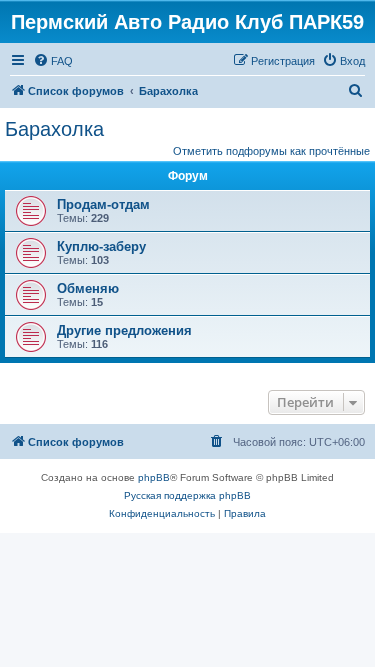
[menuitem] (53, 61)
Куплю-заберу (101, 246)
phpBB (154, 477)
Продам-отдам (103, 204)
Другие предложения (124, 330)
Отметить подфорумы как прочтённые (271, 151)
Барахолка (54, 129)
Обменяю (88, 288)
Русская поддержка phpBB (187, 495)
